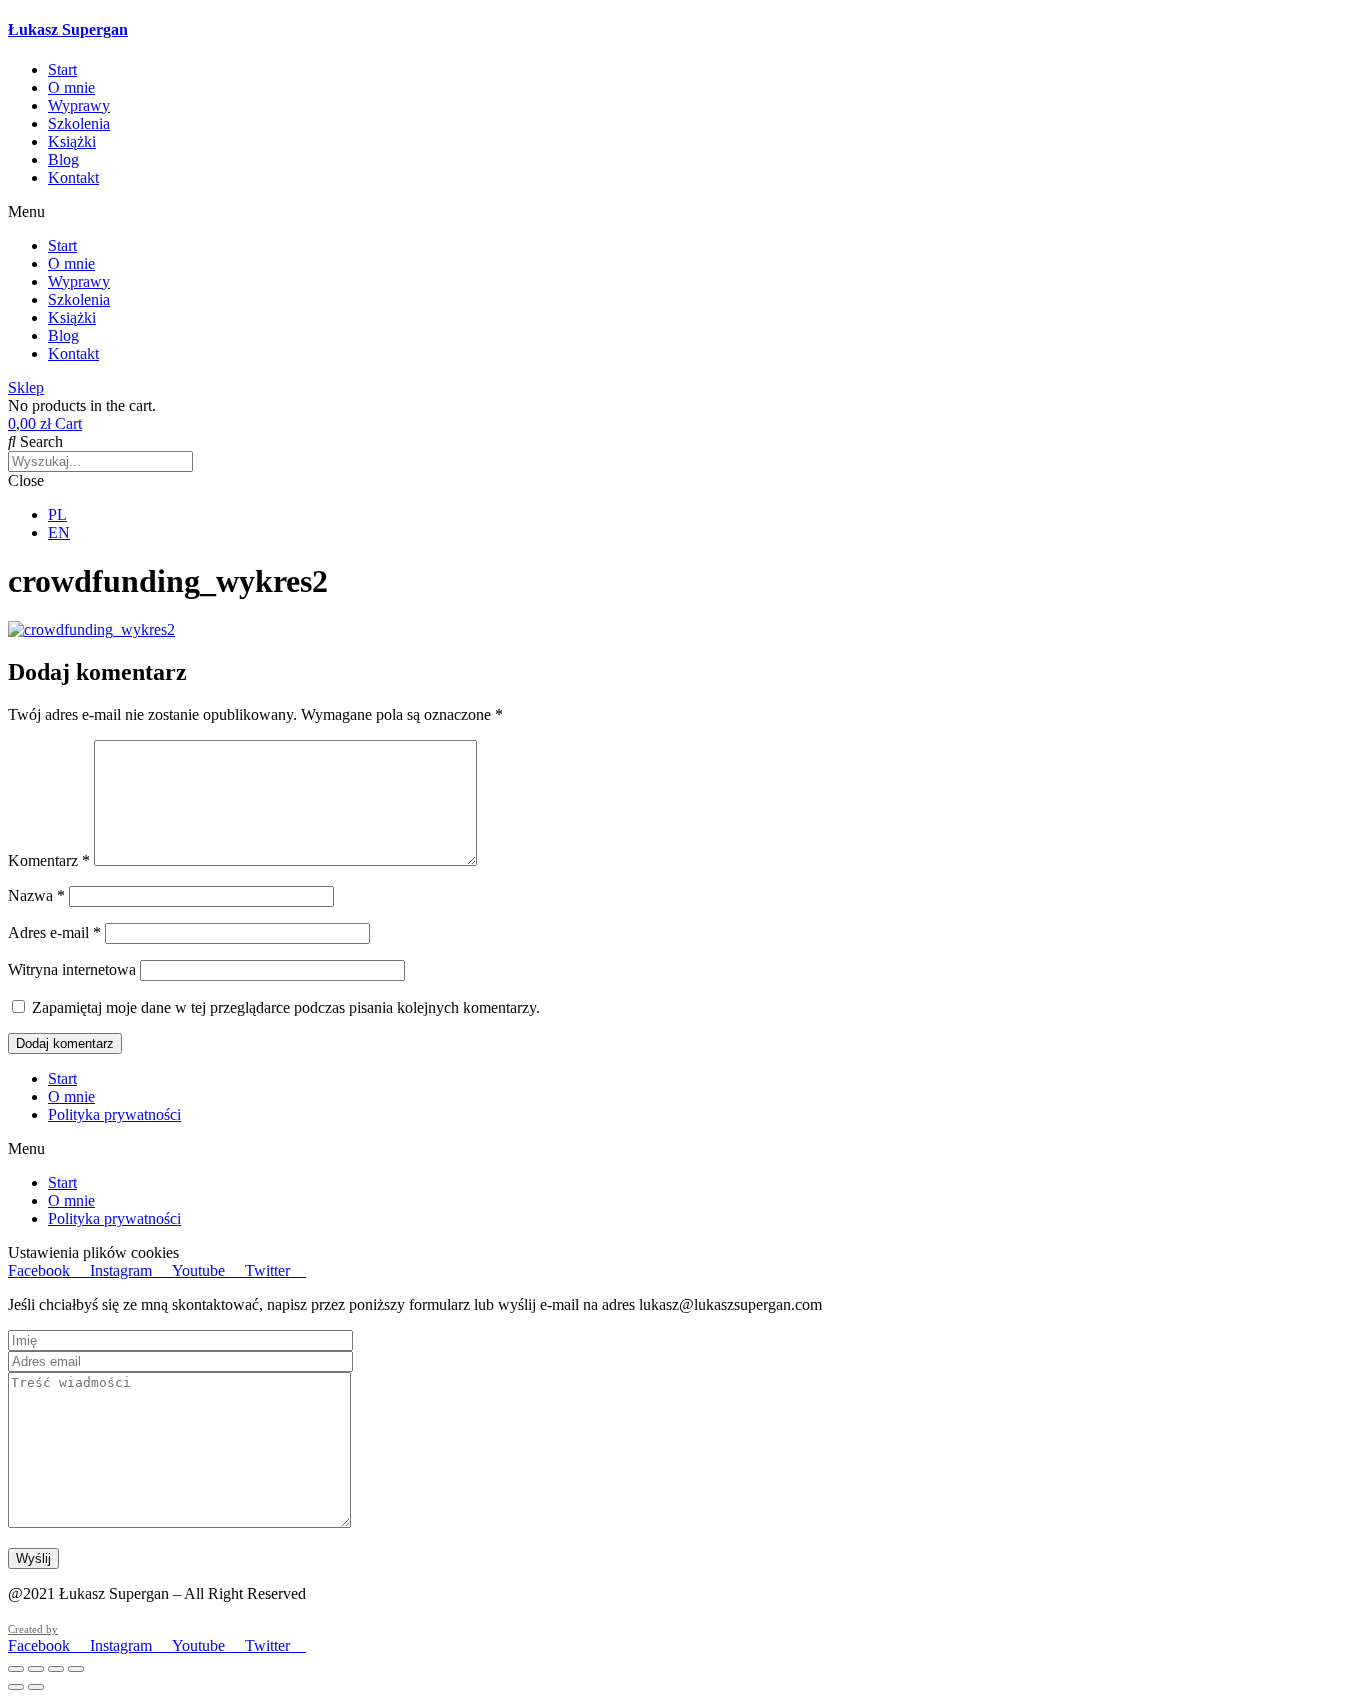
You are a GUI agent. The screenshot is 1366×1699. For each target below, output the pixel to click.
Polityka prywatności (114, 1114)
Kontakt (73, 177)
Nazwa (36, 895)
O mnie (71, 87)
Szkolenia (79, 123)
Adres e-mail (54, 932)
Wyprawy (79, 105)
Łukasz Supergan (68, 29)
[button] (683, 212)
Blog (63, 159)
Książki (72, 141)
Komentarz (49, 860)
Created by (33, 1629)
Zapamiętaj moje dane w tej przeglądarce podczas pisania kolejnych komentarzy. (286, 1007)
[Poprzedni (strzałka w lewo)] (16, 1687)
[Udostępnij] (56, 1669)
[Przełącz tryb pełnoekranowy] (36, 1669)
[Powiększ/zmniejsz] (16, 1669)
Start (62, 69)
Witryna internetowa (72, 969)
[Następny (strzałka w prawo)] (36, 1687)
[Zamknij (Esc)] (76, 1669)
